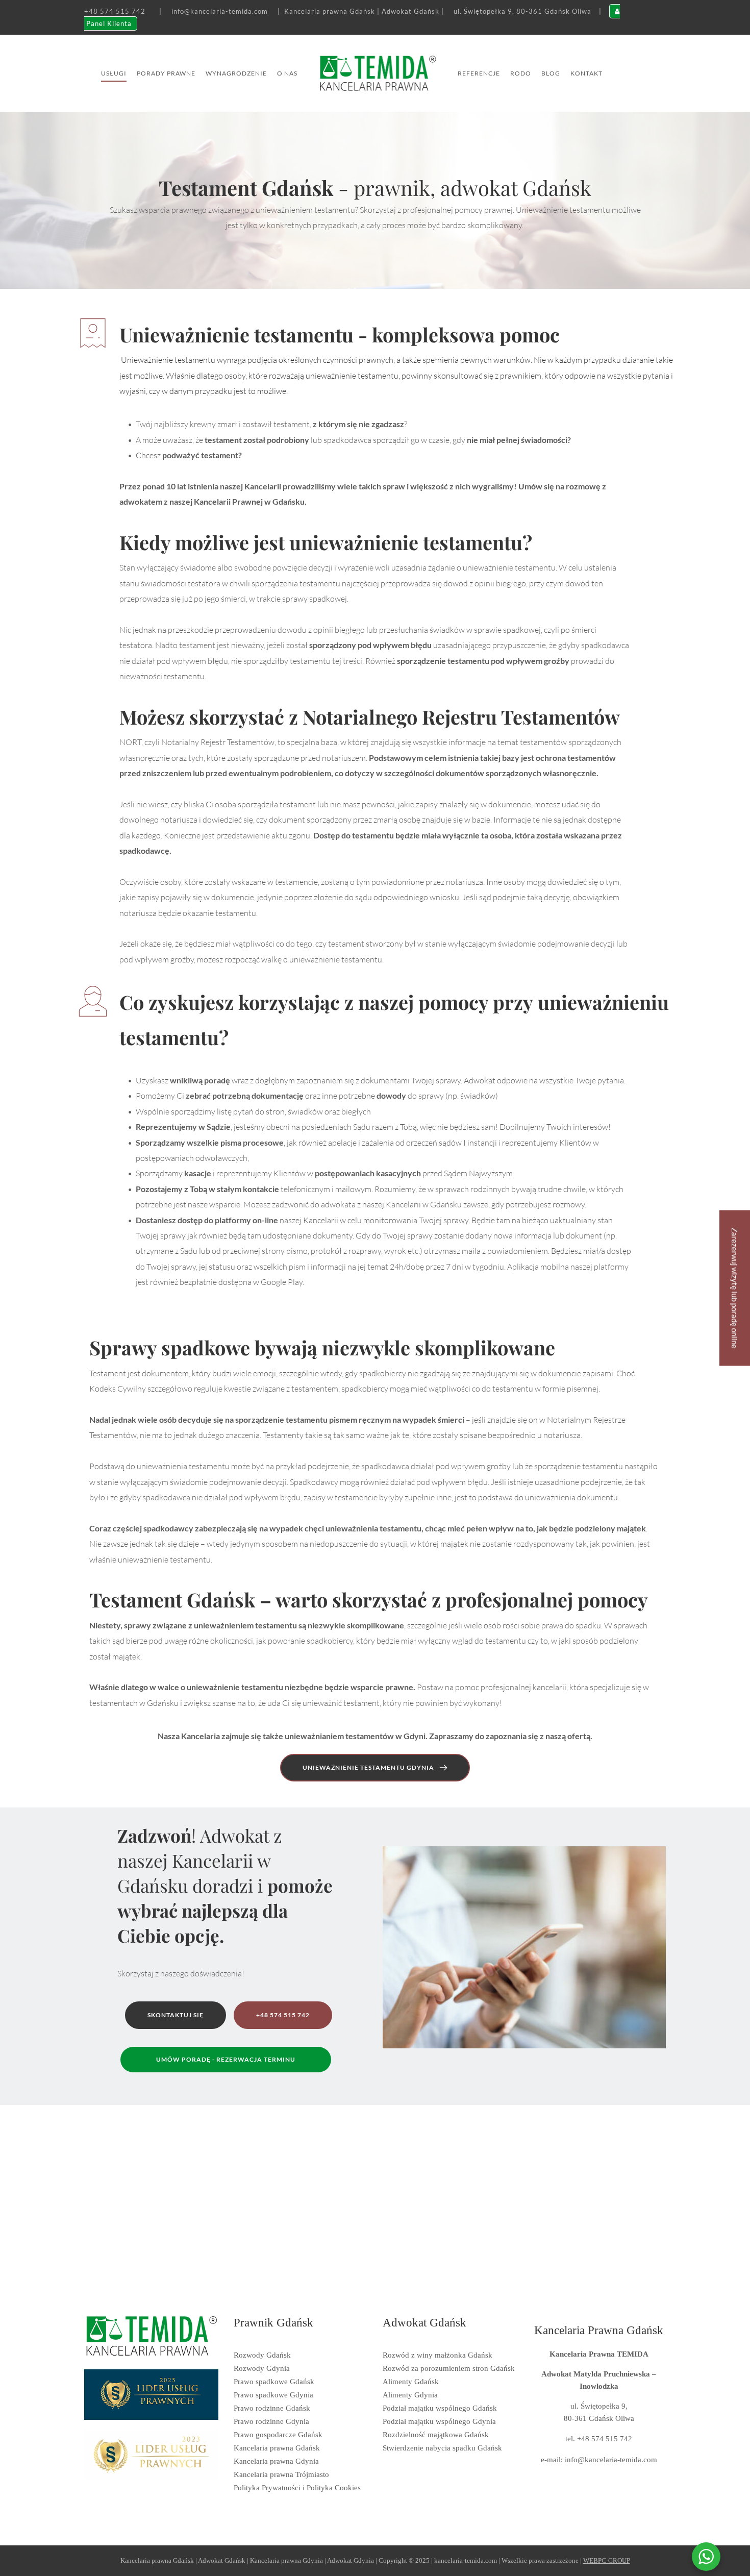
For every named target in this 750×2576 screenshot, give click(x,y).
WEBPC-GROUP (607, 2560)
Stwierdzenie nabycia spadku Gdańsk (442, 2448)
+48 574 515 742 (115, 11)
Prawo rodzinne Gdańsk (272, 2408)
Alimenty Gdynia (410, 2395)
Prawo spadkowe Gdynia (273, 2395)
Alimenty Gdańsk (411, 2382)
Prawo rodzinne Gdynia (271, 2421)
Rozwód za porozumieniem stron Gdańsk (449, 2368)
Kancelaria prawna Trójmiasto (281, 2474)
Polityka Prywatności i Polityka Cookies (297, 2488)
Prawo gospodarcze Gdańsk (278, 2435)
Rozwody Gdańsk (262, 2355)
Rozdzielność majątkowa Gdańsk (436, 2435)
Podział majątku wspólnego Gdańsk (440, 2408)
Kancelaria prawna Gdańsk (277, 2448)
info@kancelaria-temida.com (220, 11)
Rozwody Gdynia (262, 2368)
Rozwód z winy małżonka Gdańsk (437, 2355)
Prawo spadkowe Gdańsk (274, 2382)
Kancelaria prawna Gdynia (276, 2461)
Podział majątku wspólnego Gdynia (439, 2421)
